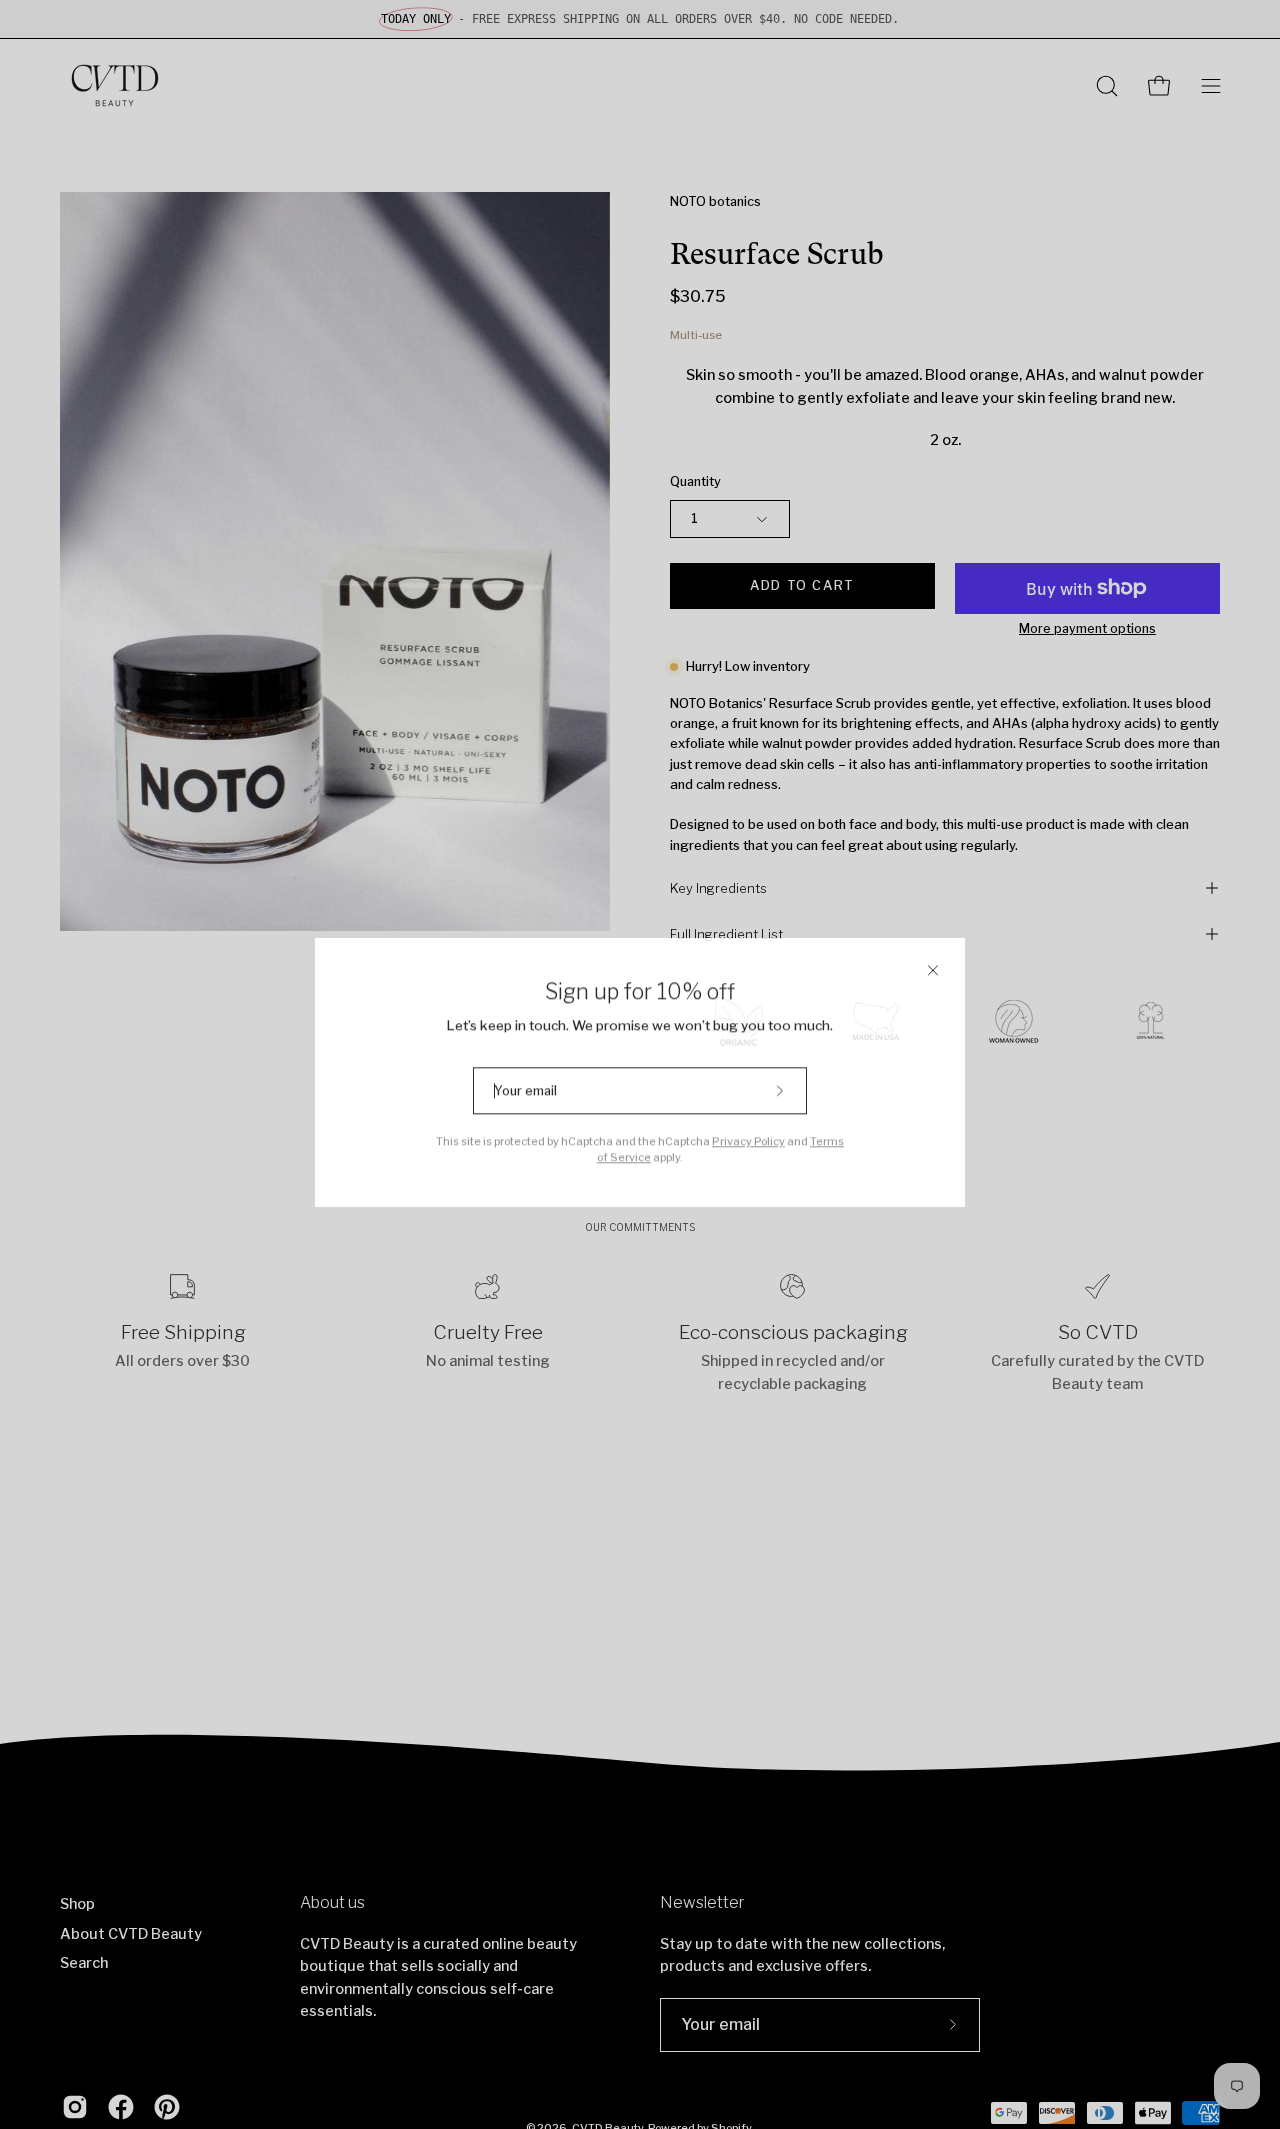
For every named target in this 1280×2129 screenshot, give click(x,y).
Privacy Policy (748, 1133)
